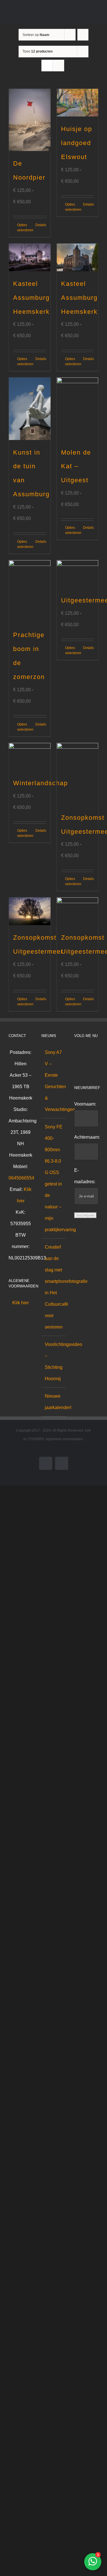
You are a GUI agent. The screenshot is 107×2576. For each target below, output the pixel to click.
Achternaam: (87, 1137)
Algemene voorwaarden (64, 1439)
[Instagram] (84, 1052)
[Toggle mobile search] (86, 16)
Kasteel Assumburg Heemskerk (31, 298)
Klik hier (21, 1303)
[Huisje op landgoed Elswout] (78, 103)
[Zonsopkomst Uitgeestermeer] (78, 774)
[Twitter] (91, 1052)
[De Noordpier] (30, 120)
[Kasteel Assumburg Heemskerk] (30, 257)
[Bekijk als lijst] (58, 66)
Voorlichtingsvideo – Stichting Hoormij (54, 1362)
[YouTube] (76, 1064)
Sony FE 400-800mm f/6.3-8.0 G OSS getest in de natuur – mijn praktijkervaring (54, 1178)
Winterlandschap (41, 783)
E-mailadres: (85, 1176)
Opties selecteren (23, 228)
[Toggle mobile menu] (96, 16)
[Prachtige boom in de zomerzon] (30, 591)
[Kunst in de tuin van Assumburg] (30, 409)
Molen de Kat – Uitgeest (76, 466)
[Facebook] (76, 1052)
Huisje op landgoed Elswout (77, 143)
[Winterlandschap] (30, 757)
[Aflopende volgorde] (83, 35)
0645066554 (21, 1178)
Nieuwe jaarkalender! (54, 1402)
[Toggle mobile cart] (76, 16)
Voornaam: (85, 1104)
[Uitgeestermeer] (78, 574)
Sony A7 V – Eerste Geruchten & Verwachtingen (54, 1081)
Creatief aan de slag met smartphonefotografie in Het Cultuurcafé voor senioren (54, 1287)
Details (41, 225)
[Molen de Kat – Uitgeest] (78, 409)
